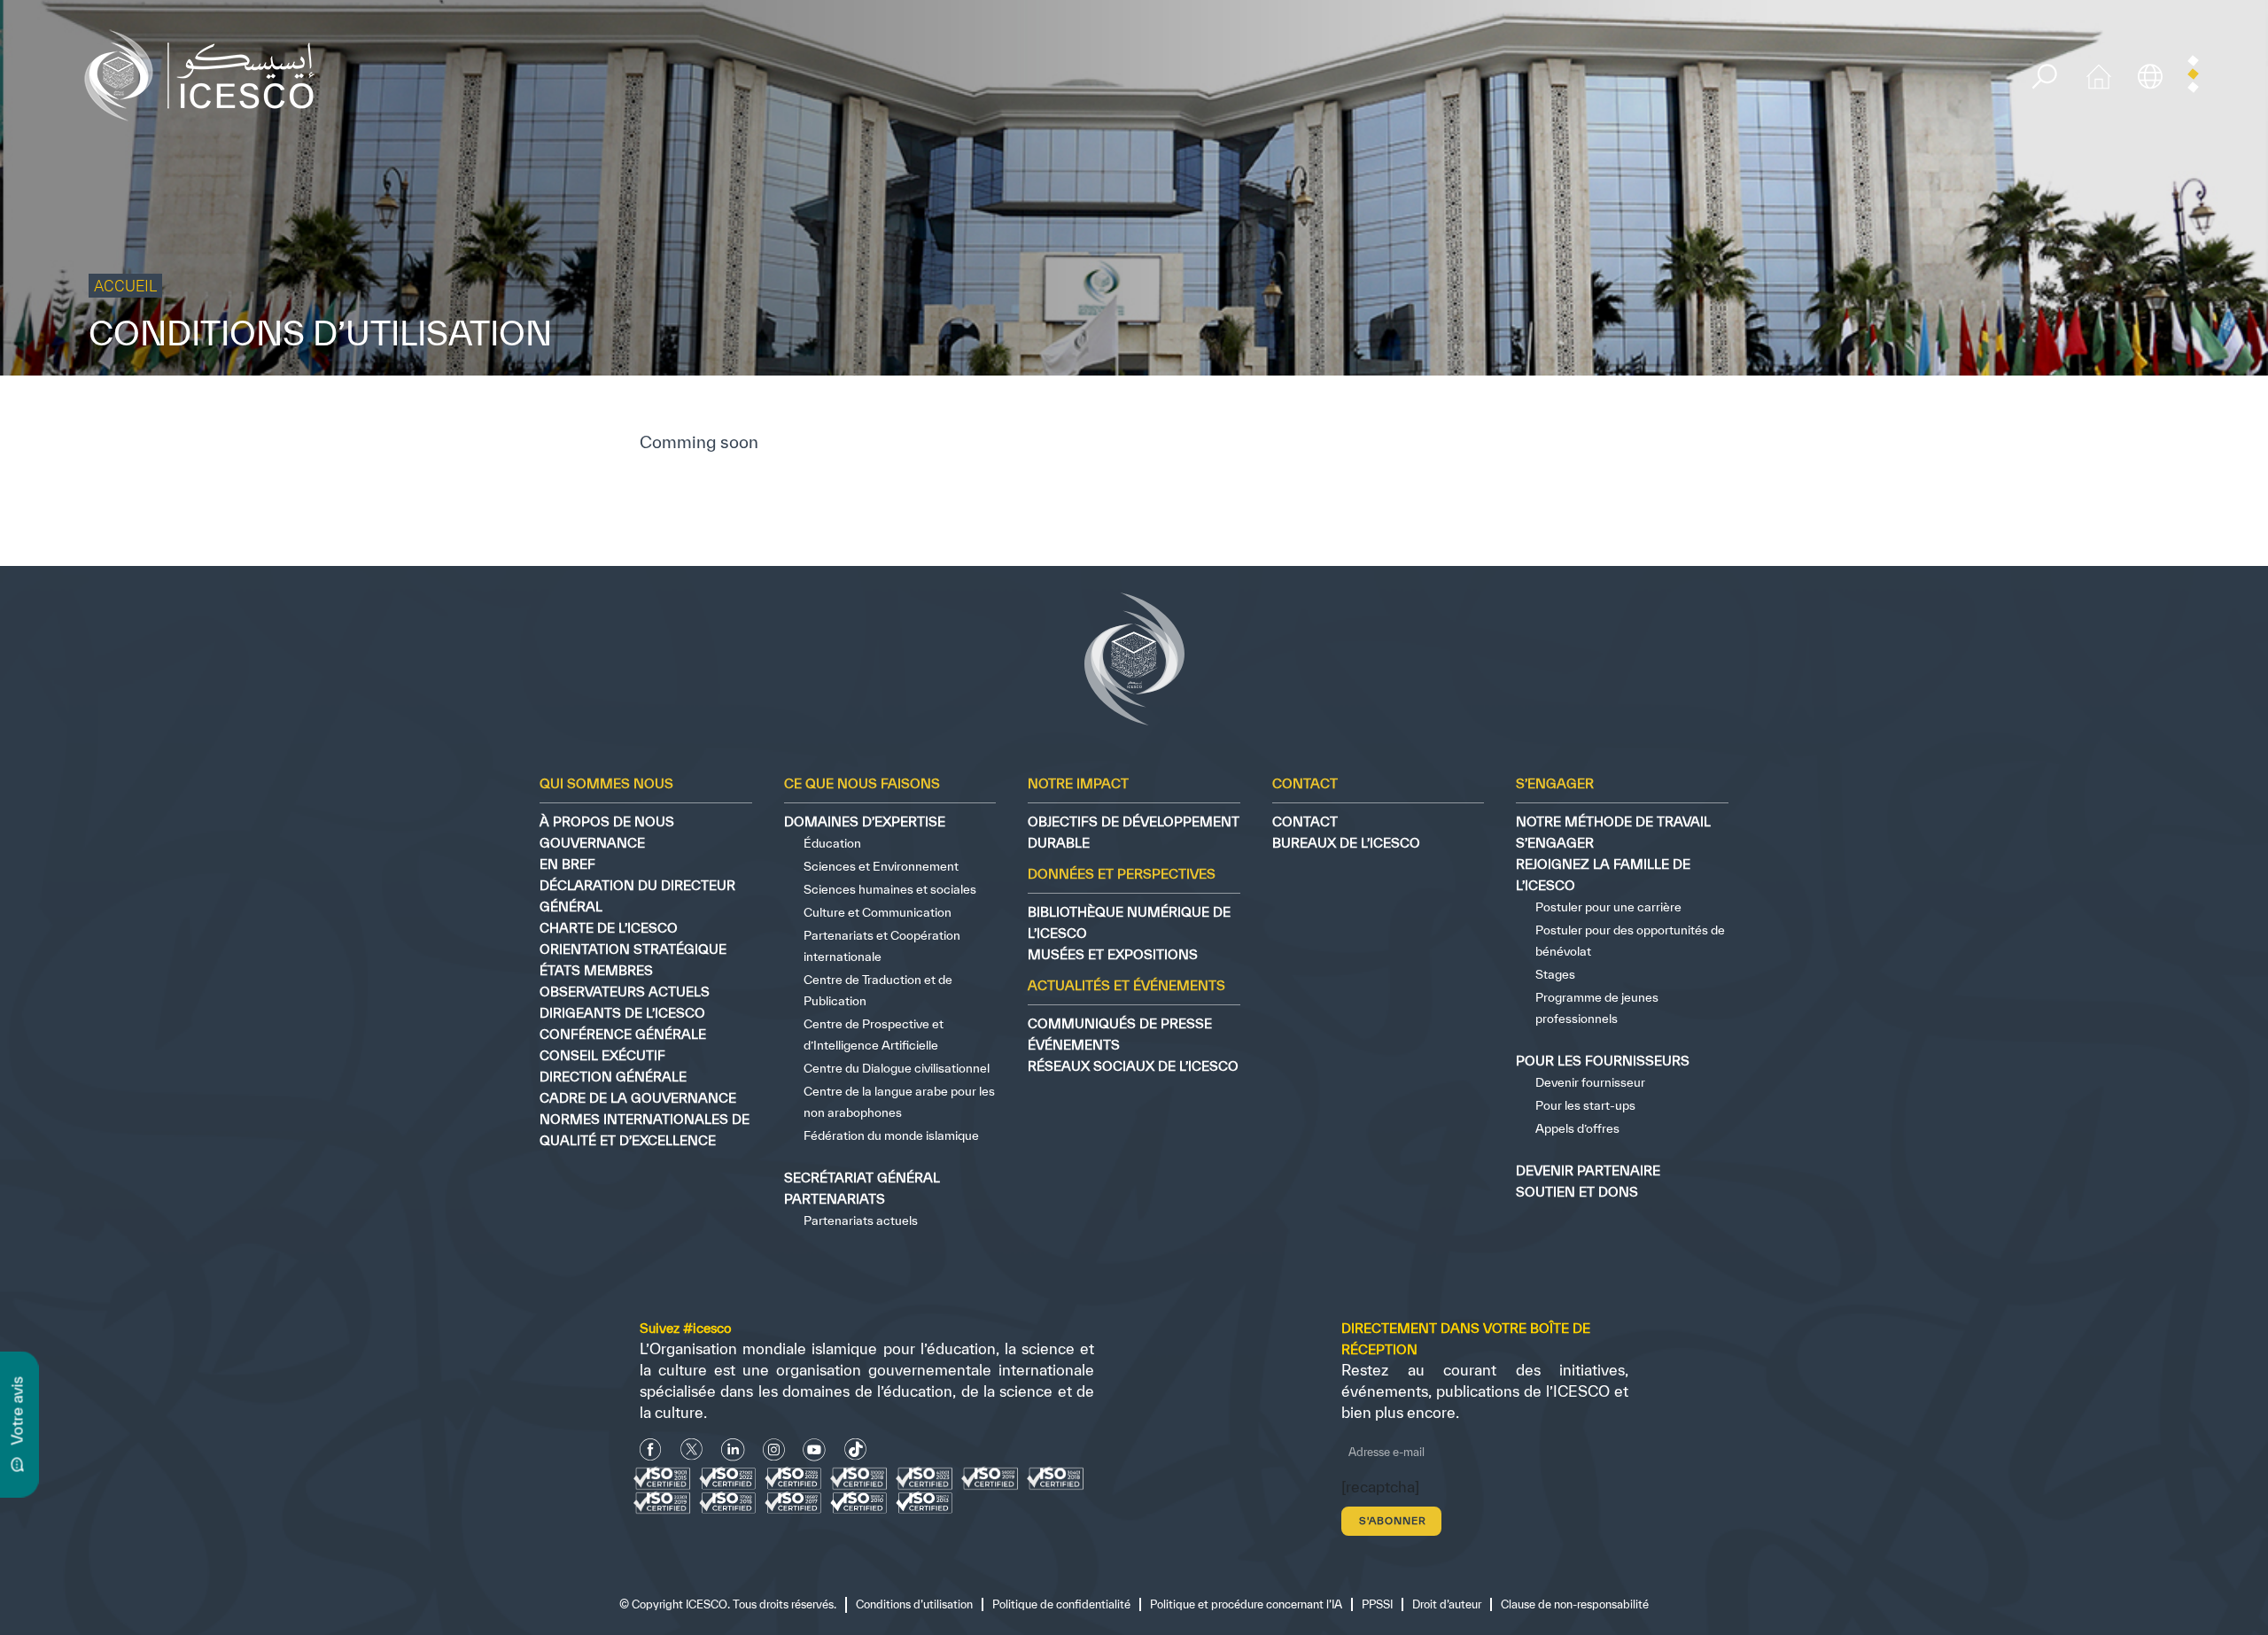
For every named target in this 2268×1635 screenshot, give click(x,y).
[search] (2044, 77)
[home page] (206, 74)
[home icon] (2099, 74)
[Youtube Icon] (814, 1449)
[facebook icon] (651, 1449)
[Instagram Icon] (774, 1449)
